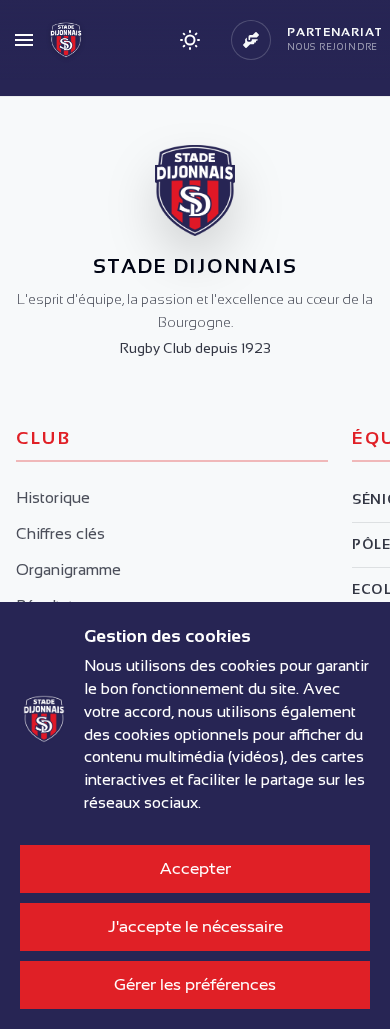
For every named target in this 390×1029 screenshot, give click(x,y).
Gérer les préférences (195, 984)
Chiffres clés (60, 533)
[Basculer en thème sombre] (190, 40)
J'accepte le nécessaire (195, 926)
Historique (53, 497)
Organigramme (68, 569)
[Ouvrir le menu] (24, 40)
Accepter (195, 868)
